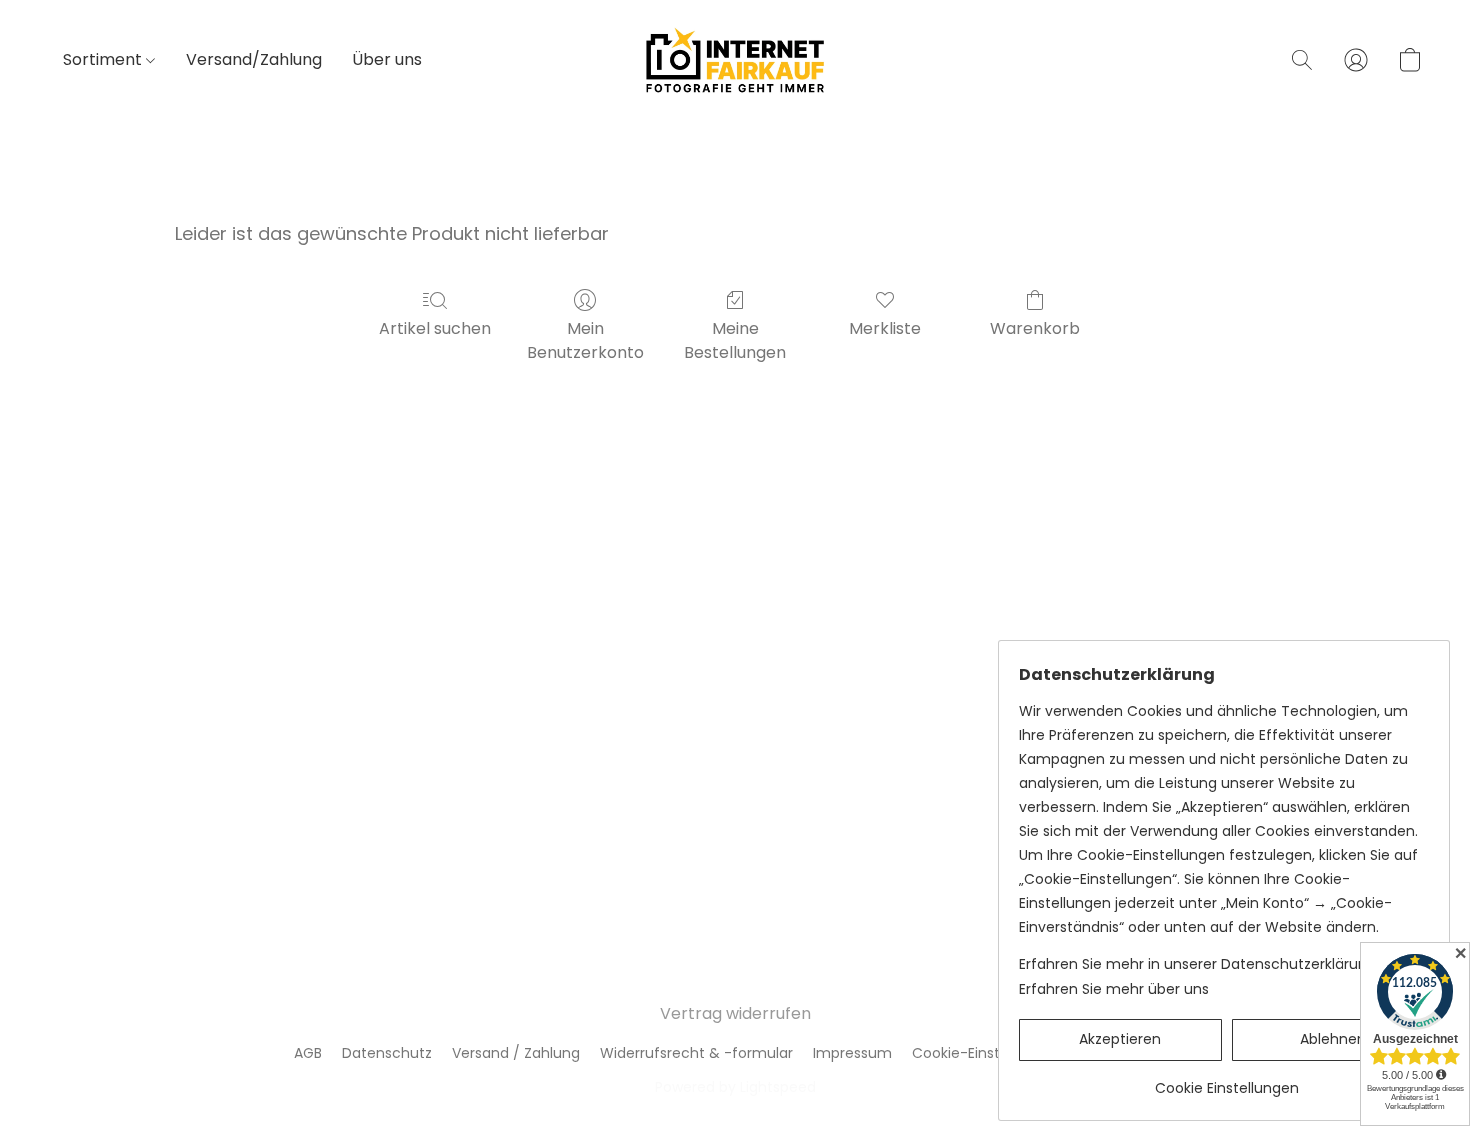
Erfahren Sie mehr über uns (1114, 989)
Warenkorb (1035, 328)
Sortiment (104, 59)
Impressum (852, 1053)
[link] (1226, 1080)
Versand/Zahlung (254, 59)
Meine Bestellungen (735, 340)
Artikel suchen (435, 328)
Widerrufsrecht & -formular (696, 1053)
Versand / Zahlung (516, 1053)
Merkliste (885, 328)
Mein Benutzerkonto (585, 340)
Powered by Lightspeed (735, 1087)
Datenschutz (387, 1053)
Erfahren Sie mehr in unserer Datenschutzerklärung (1197, 964)
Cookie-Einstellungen (986, 1053)
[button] (735, 60)
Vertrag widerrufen (735, 1013)
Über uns (387, 59)
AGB (308, 1053)
